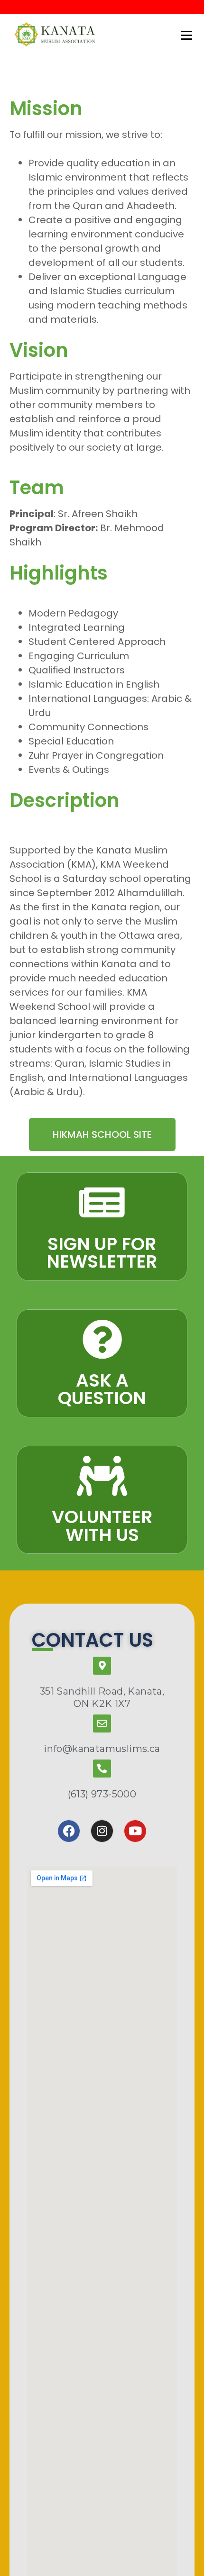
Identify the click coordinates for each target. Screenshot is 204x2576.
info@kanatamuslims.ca (102, 1749)
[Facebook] (69, 1831)
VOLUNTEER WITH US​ (102, 1526)
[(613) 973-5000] (102, 1769)
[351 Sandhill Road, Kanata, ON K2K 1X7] (102, 1666)
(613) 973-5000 (102, 1794)
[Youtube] (135, 1831)
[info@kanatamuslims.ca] (102, 1723)
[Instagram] (102, 1831)
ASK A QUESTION (102, 1389)
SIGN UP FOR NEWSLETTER (102, 1253)
